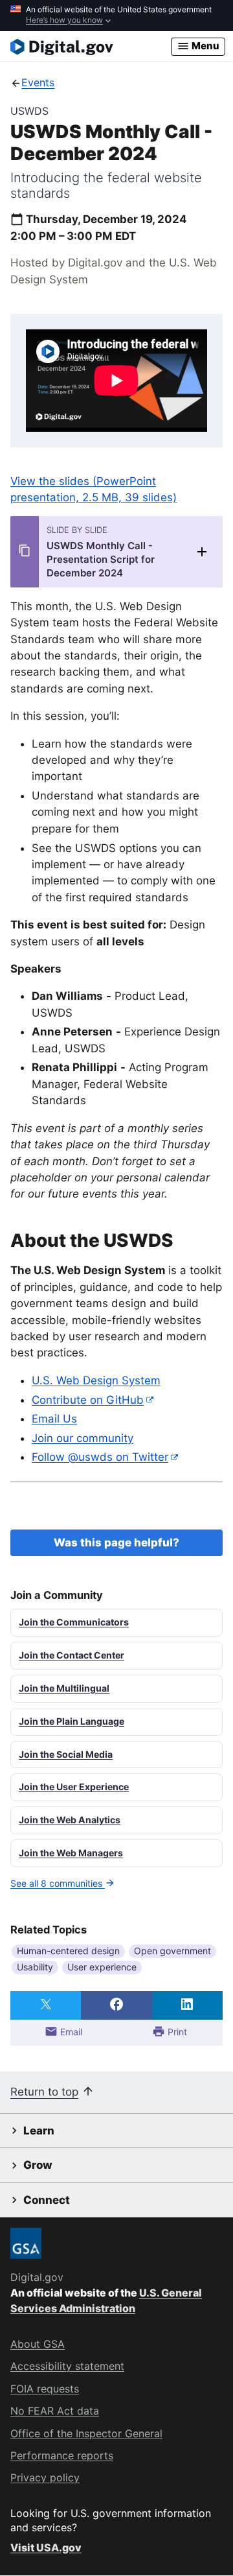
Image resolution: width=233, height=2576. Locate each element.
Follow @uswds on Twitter (100, 1457)
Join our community (83, 1438)
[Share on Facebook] (116, 2005)
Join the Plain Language (72, 1721)
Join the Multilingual (64, 1688)
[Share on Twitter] (46, 2005)
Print (176, 2032)
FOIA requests (45, 2389)
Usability (35, 1967)
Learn (39, 2131)
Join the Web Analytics (70, 1820)
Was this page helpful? (116, 1542)
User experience (102, 1967)
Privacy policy (45, 2477)
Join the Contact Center (72, 1655)
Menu (205, 46)
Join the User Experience (74, 1787)
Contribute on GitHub (88, 1400)
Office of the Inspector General (86, 2433)
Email (70, 2032)
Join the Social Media (66, 1754)
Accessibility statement (67, 2366)
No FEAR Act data (55, 2411)
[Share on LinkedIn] (187, 2005)
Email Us (54, 1419)
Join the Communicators (74, 1622)
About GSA (38, 2344)
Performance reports (62, 2455)
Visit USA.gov (46, 2547)
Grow (38, 2165)
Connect (47, 2200)
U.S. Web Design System (96, 1380)
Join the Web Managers (71, 1853)
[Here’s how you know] (116, 16)
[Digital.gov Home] (91, 47)
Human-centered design (68, 1951)
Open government (172, 1951)
